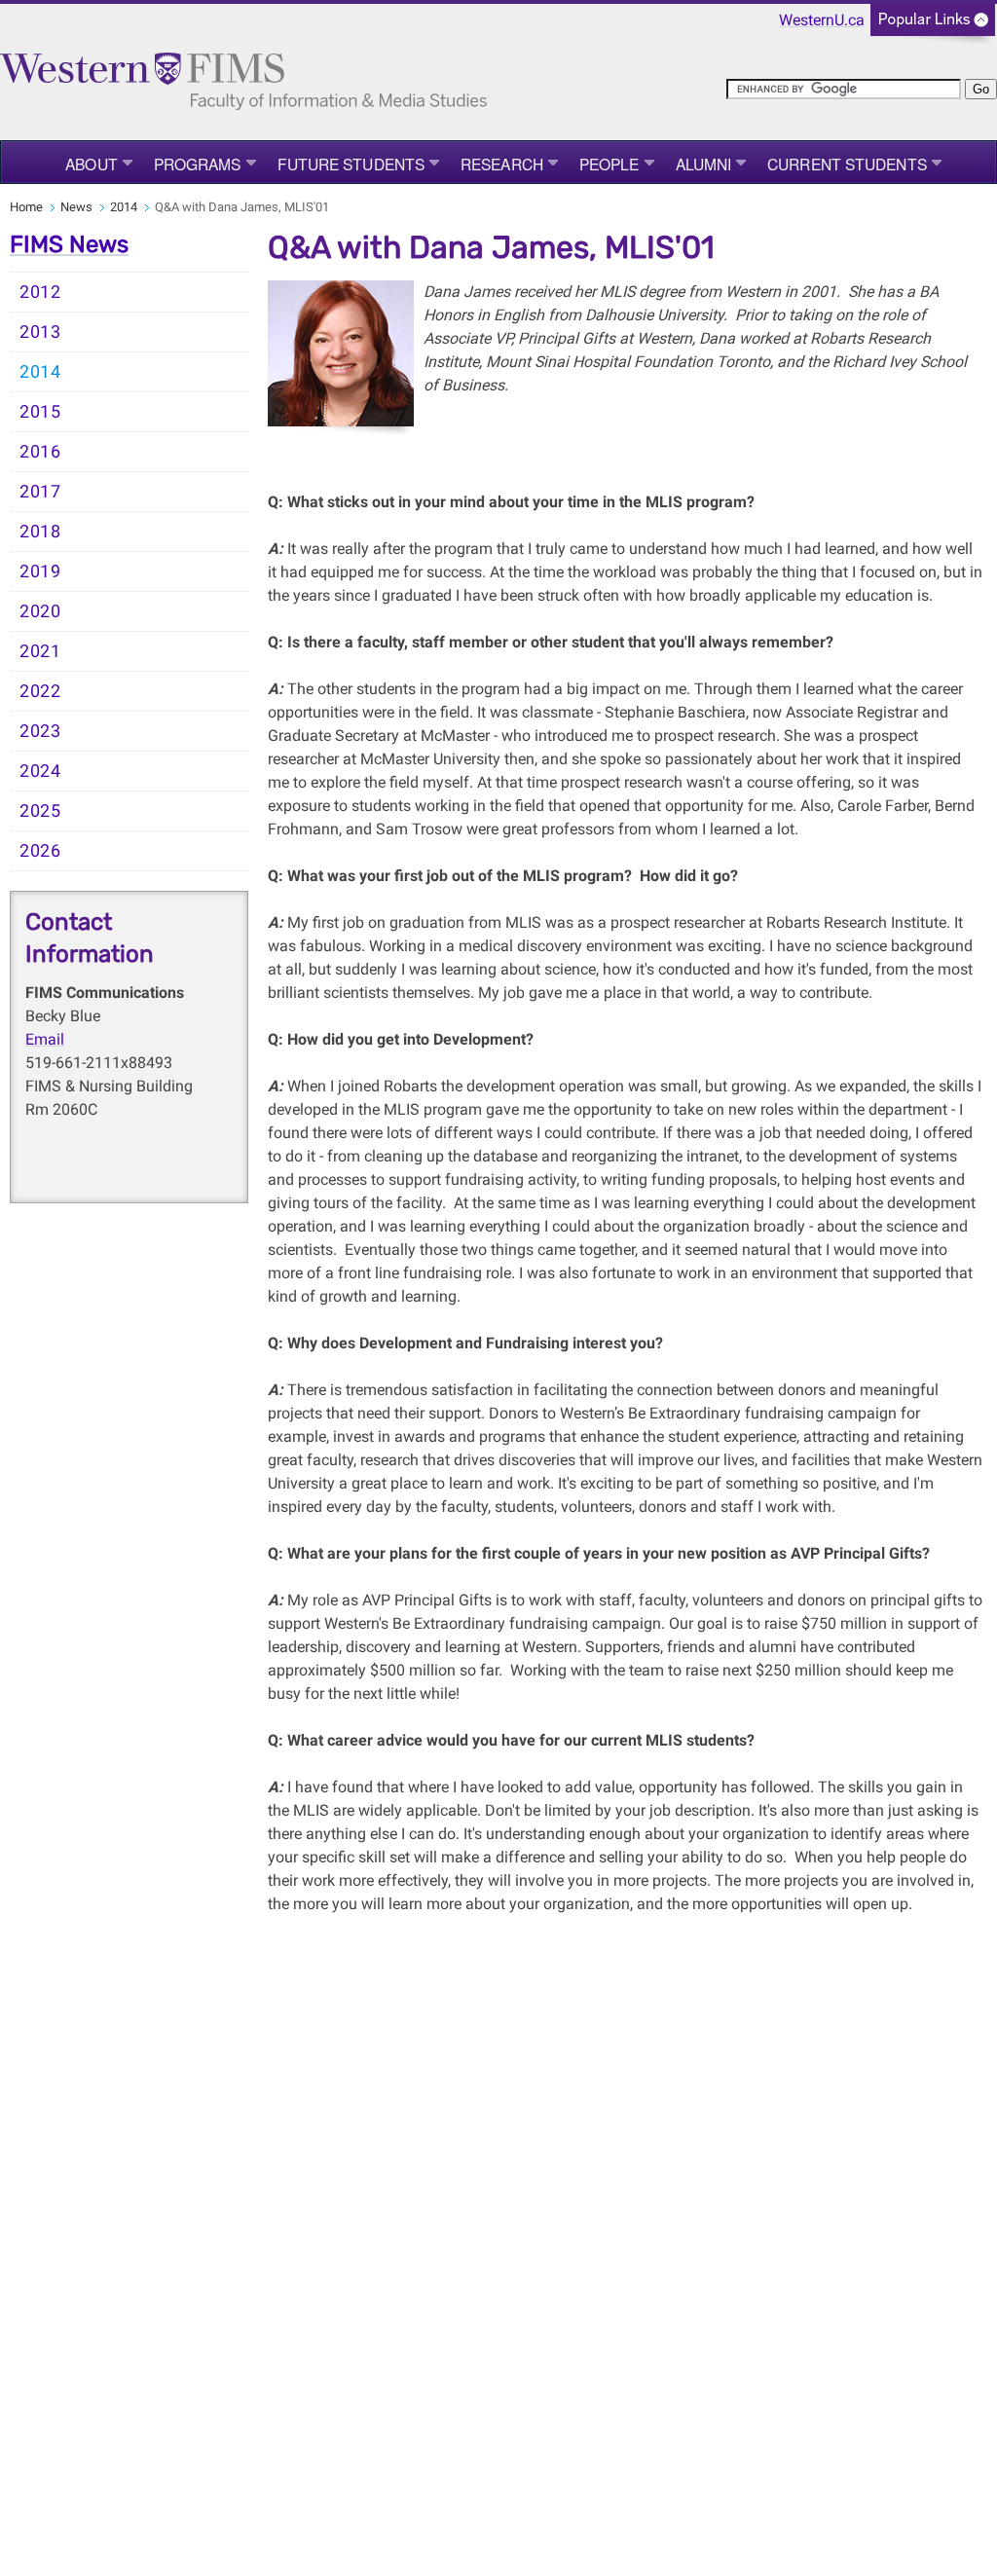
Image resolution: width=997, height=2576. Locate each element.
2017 (40, 492)
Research (502, 164)
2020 (40, 611)
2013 (40, 332)
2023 (40, 731)
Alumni (704, 164)
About (92, 164)
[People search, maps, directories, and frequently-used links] (933, 26)
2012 (40, 292)
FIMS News (69, 244)
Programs (198, 164)
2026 (40, 851)
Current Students (847, 164)
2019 (40, 571)
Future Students (351, 164)
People (609, 164)
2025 (40, 811)
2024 (40, 771)
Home (26, 207)
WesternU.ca (822, 20)
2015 (40, 412)
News (76, 207)
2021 (40, 651)
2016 (40, 452)
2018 (40, 532)
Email (45, 1039)
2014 (124, 207)
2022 (40, 691)
